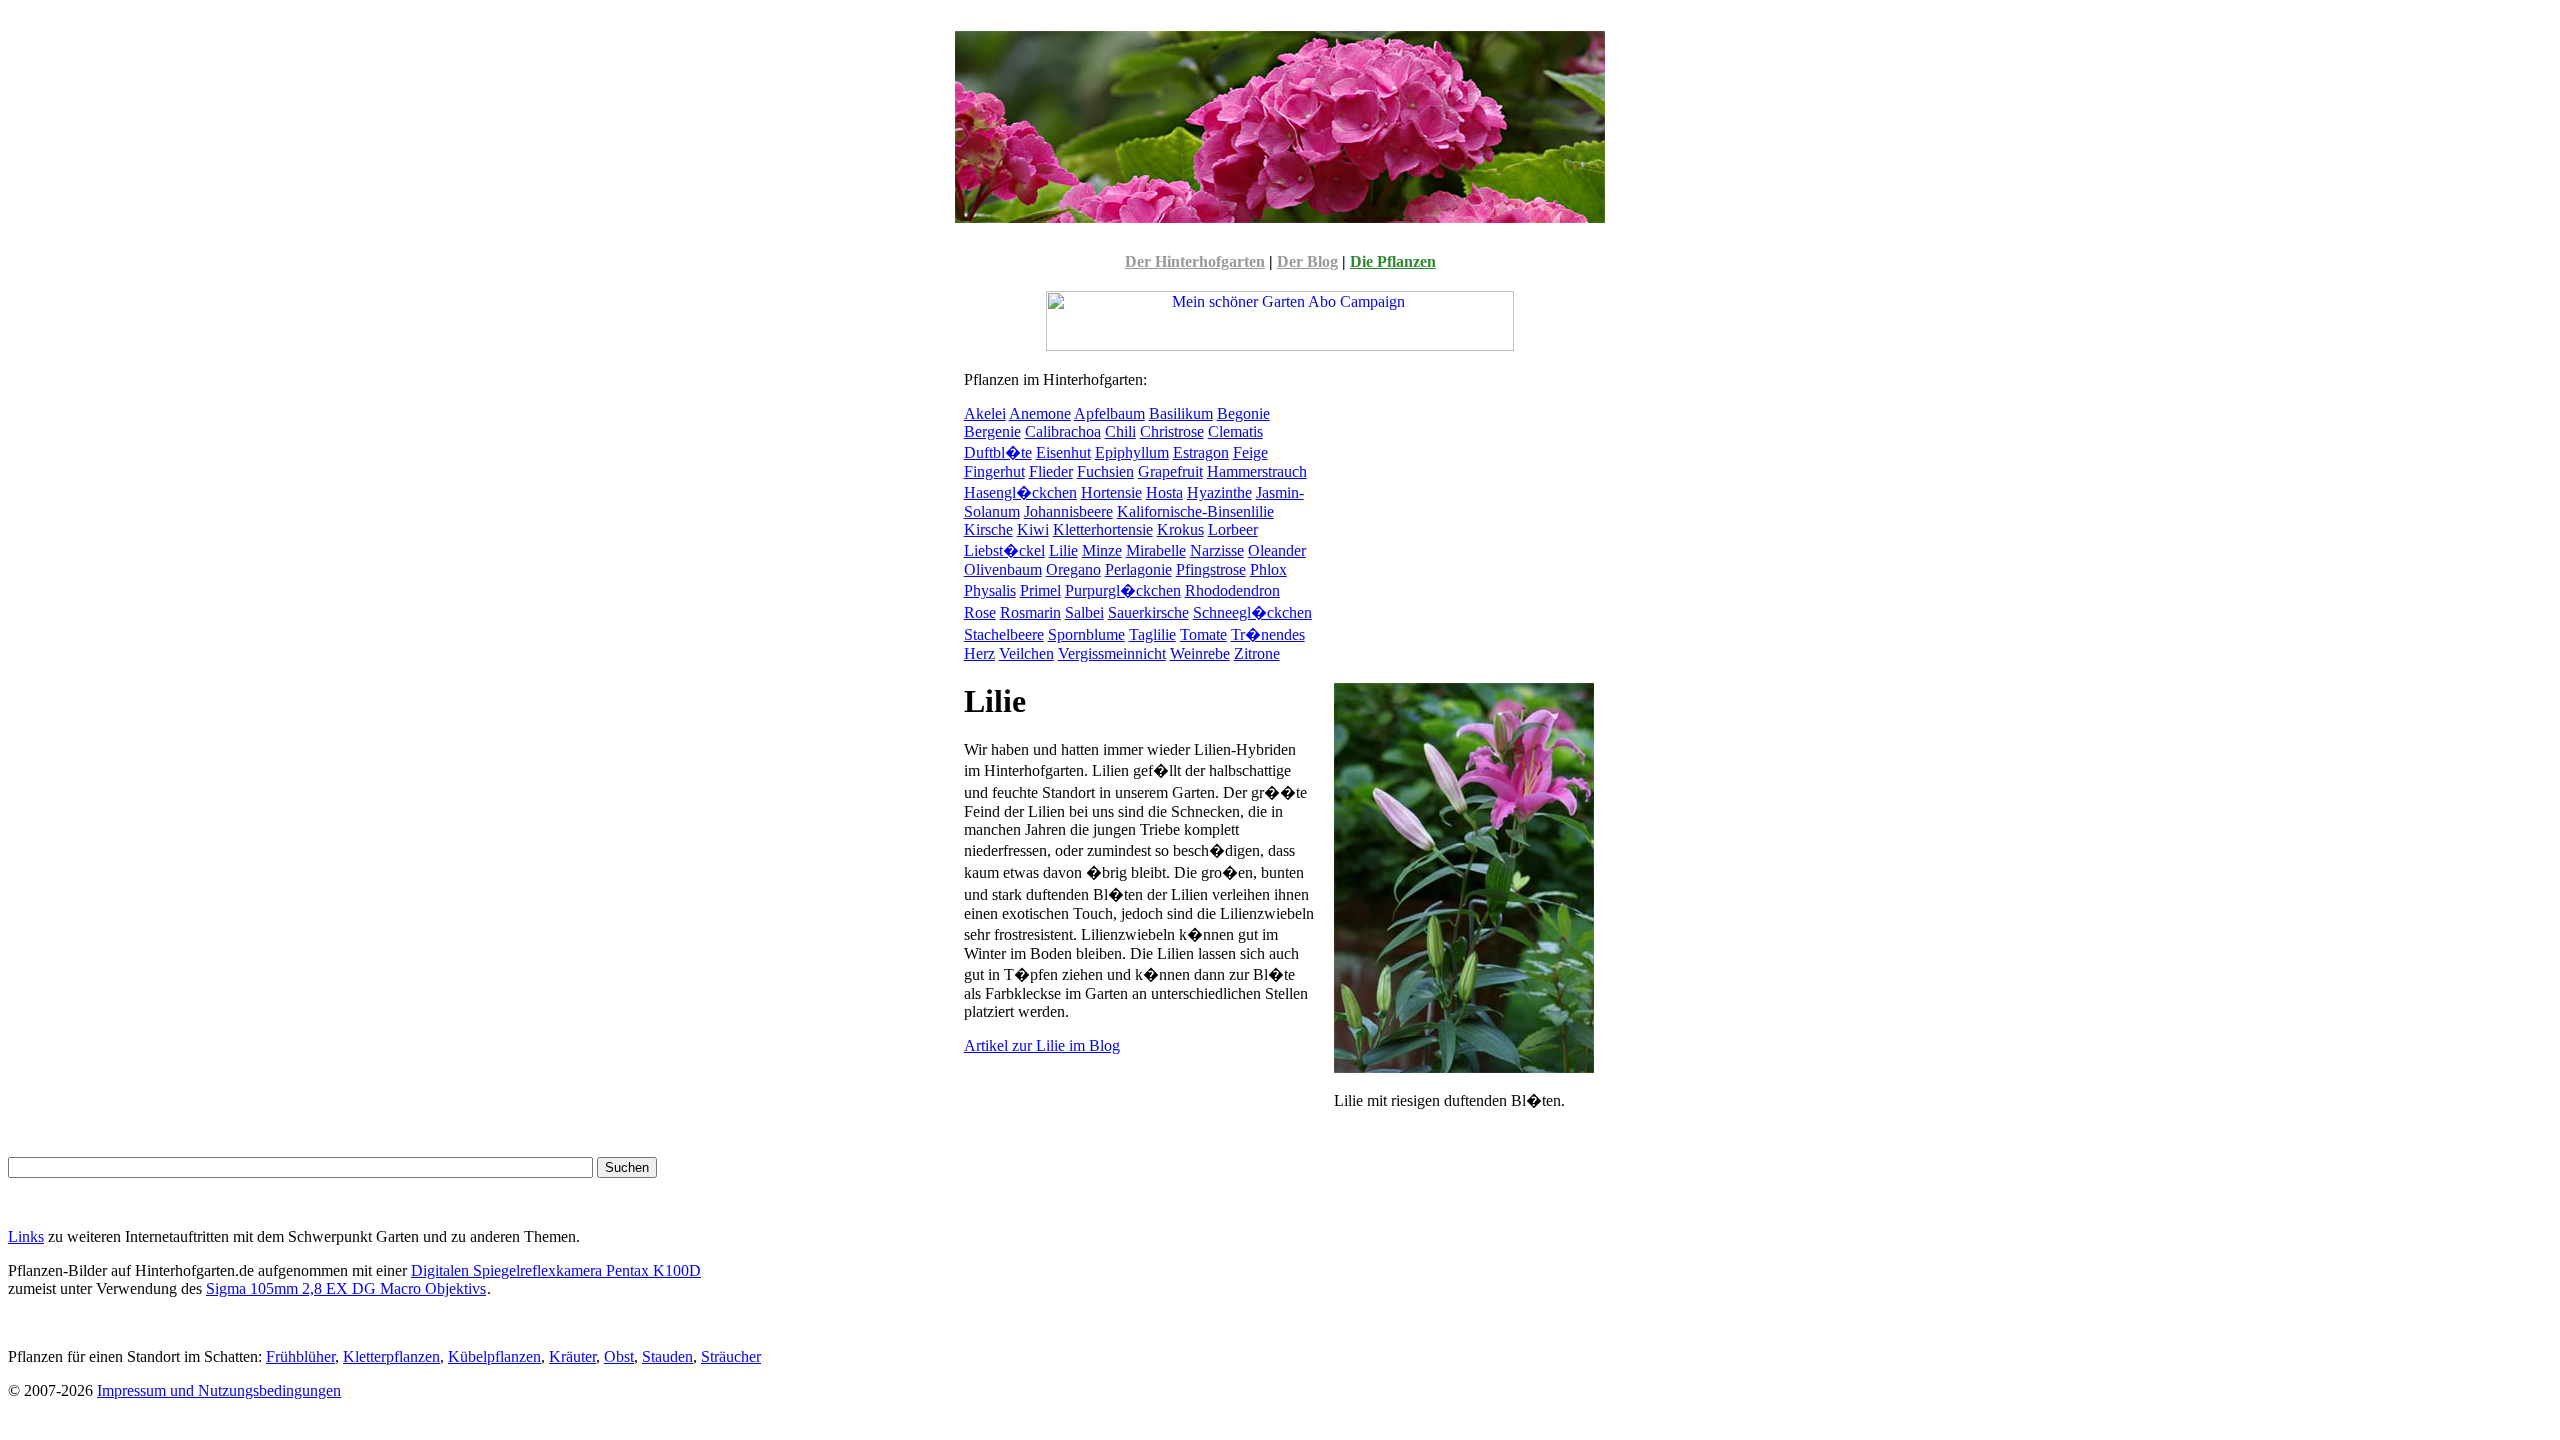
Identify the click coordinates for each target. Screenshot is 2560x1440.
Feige (1250, 452)
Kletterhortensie (1103, 529)
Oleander (1277, 550)
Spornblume (1086, 634)
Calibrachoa (1063, 431)
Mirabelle (1156, 550)
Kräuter (572, 1356)
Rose (980, 612)
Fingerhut (994, 471)
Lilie (1063, 550)
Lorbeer (1233, 529)
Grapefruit (1170, 471)
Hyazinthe (1219, 492)
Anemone (1040, 413)
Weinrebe (1200, 653)
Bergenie (992, 431)
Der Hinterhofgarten (1195, 261)
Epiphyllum (1132, 452)
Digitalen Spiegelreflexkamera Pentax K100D (556, 1270)
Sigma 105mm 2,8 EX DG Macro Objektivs (346, 1288)
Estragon (1201, 452)
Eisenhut (1063, 452)
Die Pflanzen (1393, 261)
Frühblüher (300, 1356)
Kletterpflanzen (391, 1356)
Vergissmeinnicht (1112, 653)
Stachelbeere (1004, 634)
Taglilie (1152, 634)
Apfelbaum (1109, 413)
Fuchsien (1105, 471)
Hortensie (1111, 492)
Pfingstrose (1211, 569)
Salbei (1084, 612)
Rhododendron (1232, 590)
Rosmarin (1030, 612)
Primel (1040, 590)
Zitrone (1257, 653)
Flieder (1051, 471)
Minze (1102, 550)
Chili (1120, 431)
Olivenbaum (1003, 569)
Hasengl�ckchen (1020, 492)
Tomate (1203, 634)
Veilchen (1026, 653)
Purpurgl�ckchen (1123, 590)
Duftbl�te (998, 452)
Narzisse (1217, 550)
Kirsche (988, 529)
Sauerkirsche (1148, 612)
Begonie (1243, 413)
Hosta (1164, 492)
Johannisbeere (1068, 511)
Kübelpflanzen (494, 1356)
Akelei (985, 413)
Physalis (990, 590)
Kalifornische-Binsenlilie (1195, 511)
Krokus (1180, 529)
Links (26, 1236)
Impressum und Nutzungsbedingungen (219, 1390)
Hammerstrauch (1257, 471)
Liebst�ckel (1004, 550)
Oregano (1073, 569)
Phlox (1268, 569)
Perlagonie (1138, 569)
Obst (619, 1356)
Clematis (1235, 431)
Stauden (667, 1356)
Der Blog (1307, 261)
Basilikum (1181, 413)
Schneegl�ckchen (1252, 612)
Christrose (1172, 431)
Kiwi (1033, 529)
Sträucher (731, 1356)
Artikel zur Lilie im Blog (1042, 1045)
